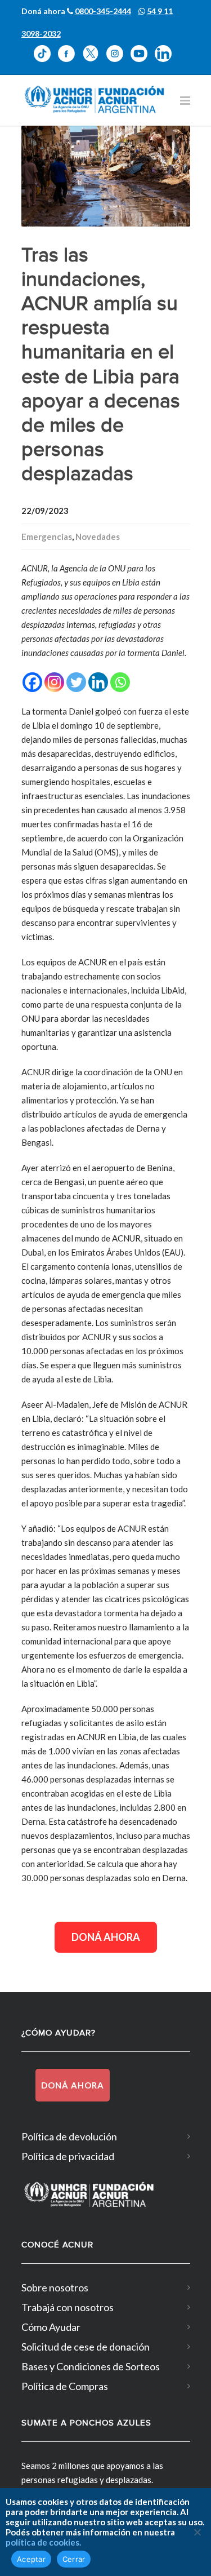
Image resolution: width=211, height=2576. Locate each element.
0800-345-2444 (103, 11)
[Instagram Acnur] (118, 61)
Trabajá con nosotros (68, 2307)
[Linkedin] (98, 682)
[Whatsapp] (120, 682)
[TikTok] (46, 61)
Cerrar (74, 2559)
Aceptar (31, 2559)
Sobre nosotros (55, 2287)
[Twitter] (76, 682)
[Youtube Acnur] (143, 61)
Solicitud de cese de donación (86, 2347)
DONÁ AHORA (106, 1937)
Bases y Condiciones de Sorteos (91, 2366)
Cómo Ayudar (51, 2327)
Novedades (98, 537)
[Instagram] (54, 682)
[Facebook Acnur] (70, 61)
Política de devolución (69, 2136)
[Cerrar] (197, 2532)
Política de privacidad (68, 2156)
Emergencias (47, 537)
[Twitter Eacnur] (94, 61)
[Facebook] (32, 682)
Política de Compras (65, 2386)
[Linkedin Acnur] (166, 61)
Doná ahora (73, 2085)
